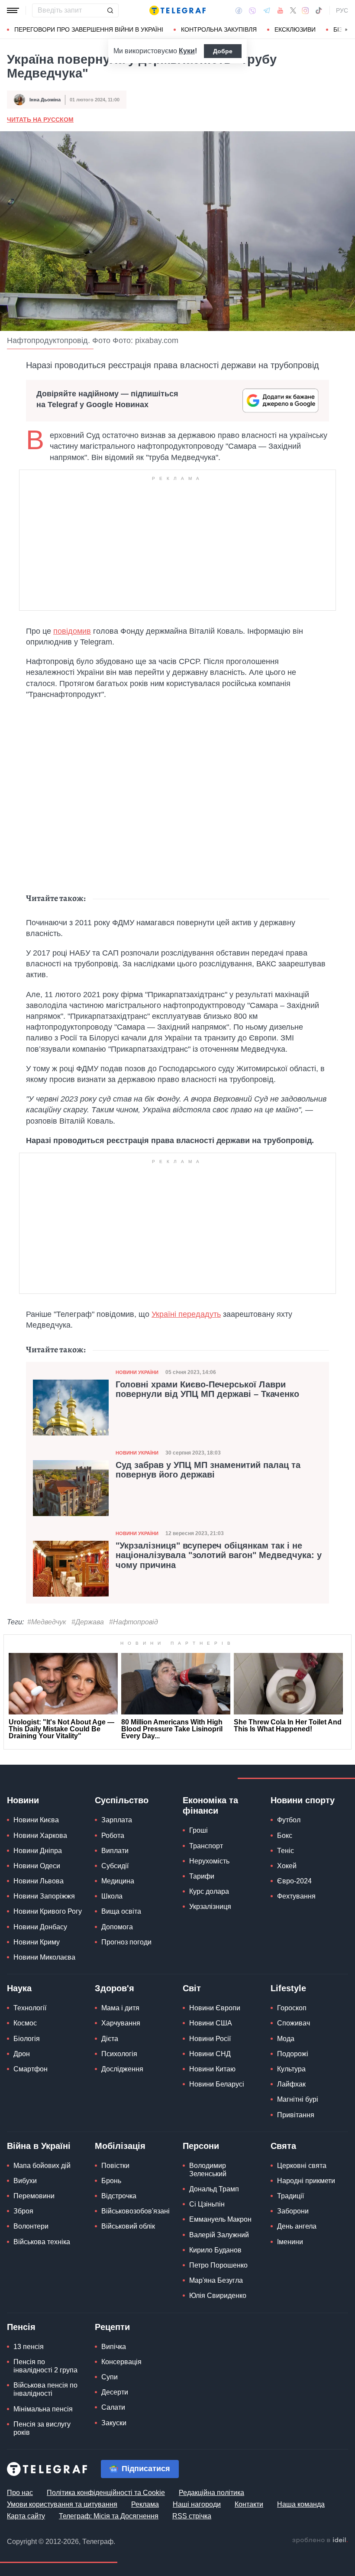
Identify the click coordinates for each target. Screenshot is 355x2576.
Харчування (121, 2023)
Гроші (198, 1830)
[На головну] (177, 10)
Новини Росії (210, 2039)
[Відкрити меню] (13, 10)
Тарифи (202, 1876)
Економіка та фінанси (210, 1805)
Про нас (20, 2493)
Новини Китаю (212, 2069)
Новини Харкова (40, 1836)
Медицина (118, 1881)
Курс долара (209, 1891)
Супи (110, 2377)
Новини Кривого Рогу (48, 1911)
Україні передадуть (186, 1314)
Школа (112, 1896)
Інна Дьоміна (45, 100)
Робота (113, 1836)
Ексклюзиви (295, 29)
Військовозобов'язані (136, 2211)
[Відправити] (110, 10)
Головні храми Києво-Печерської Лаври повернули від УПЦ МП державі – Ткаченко (207, 1389)
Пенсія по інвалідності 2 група (45, 2366)
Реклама (145, 2504)
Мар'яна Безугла (216, 2280)
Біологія (27, 2039)
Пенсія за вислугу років (42, 2428)
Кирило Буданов (215, 2250)
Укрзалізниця (210, 1907)
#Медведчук (47, 1622)
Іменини (290, 2242)
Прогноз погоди (126, 1942)
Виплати (115, 1851)
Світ (192, 1988)
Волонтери (31, 2226)
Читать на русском (40, 120)
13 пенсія (29, 2347)
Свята (283, 2146)
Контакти (249, 2504)
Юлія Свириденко (218, 2296)
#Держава (88, 1622)
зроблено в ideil (320, 2540)
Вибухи (25, 2181)
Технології (30, 2008)
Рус (342, 10)
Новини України (137, 1372)
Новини (23, 1800)
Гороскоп (292, 2008)
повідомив (72, 631)
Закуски (114, 2423)
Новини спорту (303, 1800)
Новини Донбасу (40, 1927)
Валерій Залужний (219, 2235)
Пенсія (21, 2327)
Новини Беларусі (217, 2084)
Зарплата (117, 1820)
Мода (286, 2039)
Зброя (23, 2211)
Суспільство (122, 1800)
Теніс (286, 1851)
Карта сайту (26, 2516)
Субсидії (115, 1866)
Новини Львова (39, 1881)
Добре (223, 51)
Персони (201, 2146)
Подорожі (293, 2054)
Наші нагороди (197, 2504)
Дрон (22, 2054)
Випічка (114, 2347)
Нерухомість (209, 1861)
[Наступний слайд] (346, 30)
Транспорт (206, 1846)
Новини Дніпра (38, 1851)
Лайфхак (291, 2084)
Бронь (111, 2181)
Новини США (211, 2023)
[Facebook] (239, 10)
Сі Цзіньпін (207, 2204)
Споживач (294, 2023)
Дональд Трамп (214, 2189)
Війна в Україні (39, 2146)
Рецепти (112, 2327)
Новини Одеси (37, 1866)
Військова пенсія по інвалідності (45, 2389)
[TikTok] (319, 10)
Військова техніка (42, 2242)
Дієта (110, 2039)
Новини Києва (36, 1820)
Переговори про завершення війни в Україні (89, 29)
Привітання (296, 2115)
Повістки (115, 2166)
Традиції (290, 2196)
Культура (291, 2069)
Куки (187, 51)
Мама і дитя (120, 2008)
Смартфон (31, 2069)
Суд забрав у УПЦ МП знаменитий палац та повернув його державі (208, 1470)
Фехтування (296, 1896)
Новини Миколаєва (44, 1957)
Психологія (119, 2054)
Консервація (121, 2362)
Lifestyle (288, 1988)
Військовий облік (128, 2226)
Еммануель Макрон (220, 2219)
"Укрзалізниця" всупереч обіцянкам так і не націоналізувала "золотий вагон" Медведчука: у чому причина (219, 1555)
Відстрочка (119, 2196)
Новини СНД (210, 2054)
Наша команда (301, 2504)
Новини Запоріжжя (44, 1896)
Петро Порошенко (218, 2265)
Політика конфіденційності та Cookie (106, 2493)
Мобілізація (120, 2146)
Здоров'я (115, 1988)
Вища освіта (121, 1911)
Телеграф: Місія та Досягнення (109, 2516)
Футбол (289, 1820)
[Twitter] (293, 10)
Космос (25, 2023)
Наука (19, 1988)
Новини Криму (37, 1942)
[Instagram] (305, 10)
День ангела (297, 2226)
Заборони (293, 2211)
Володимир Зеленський (208, 2170)
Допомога (117, 1927)
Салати (113, 2407)
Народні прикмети (306, 2181)
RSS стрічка (192, 2516)
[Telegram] (267, 10)
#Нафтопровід (134, 1622)
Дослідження (122, 2069)
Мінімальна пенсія (43, 2409)
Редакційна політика (211, 2493)
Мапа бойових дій (42, 2166)
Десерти (115, 2392)
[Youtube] (280, 10)
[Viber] (252, 11)
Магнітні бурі (298, 2099)
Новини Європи (215, 2008)
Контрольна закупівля (219, 29)
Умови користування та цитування (62, 2504)
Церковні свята (302, 2166)
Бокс (285, 1836)
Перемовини (34, 2196)
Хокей (287, 1866)
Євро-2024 (294, 1881)
